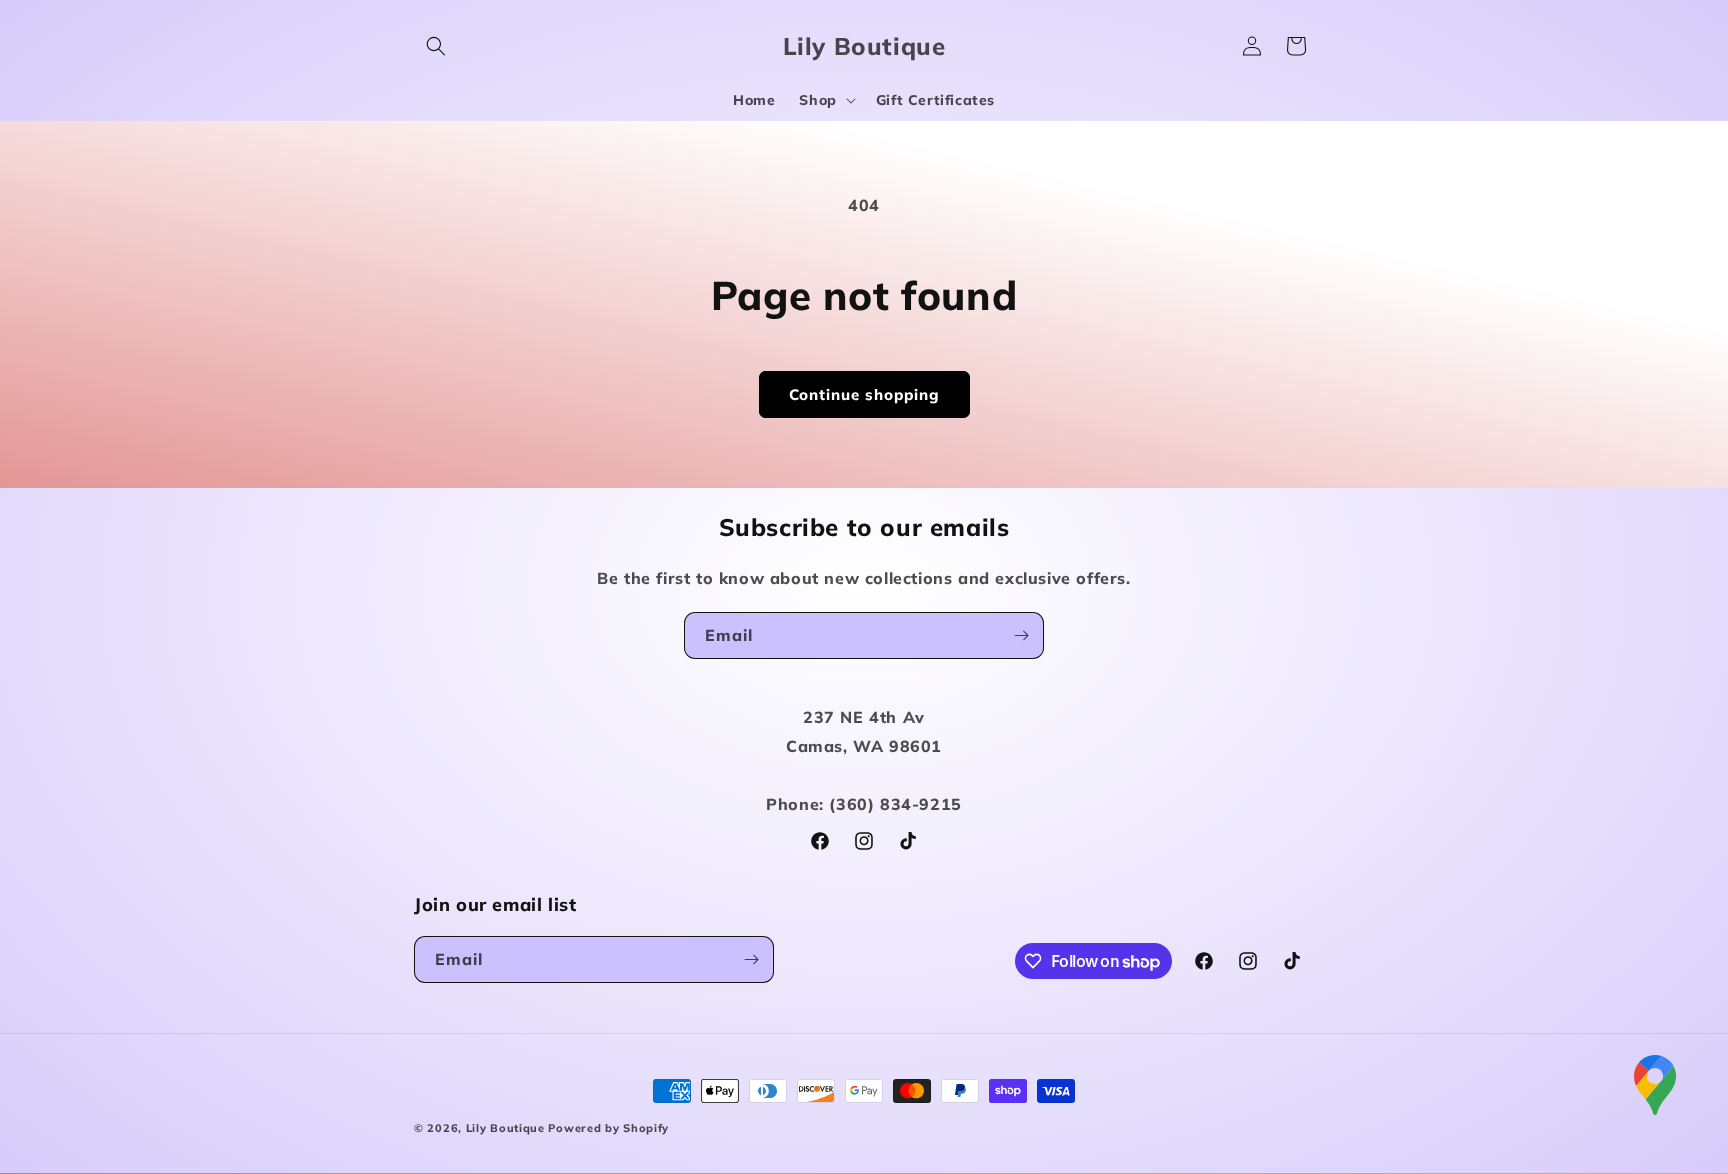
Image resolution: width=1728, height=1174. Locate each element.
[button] (436, 46)
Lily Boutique (505, 1128)
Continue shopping (864, 394)
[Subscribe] (1021, 635)
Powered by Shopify (608, 1128)
